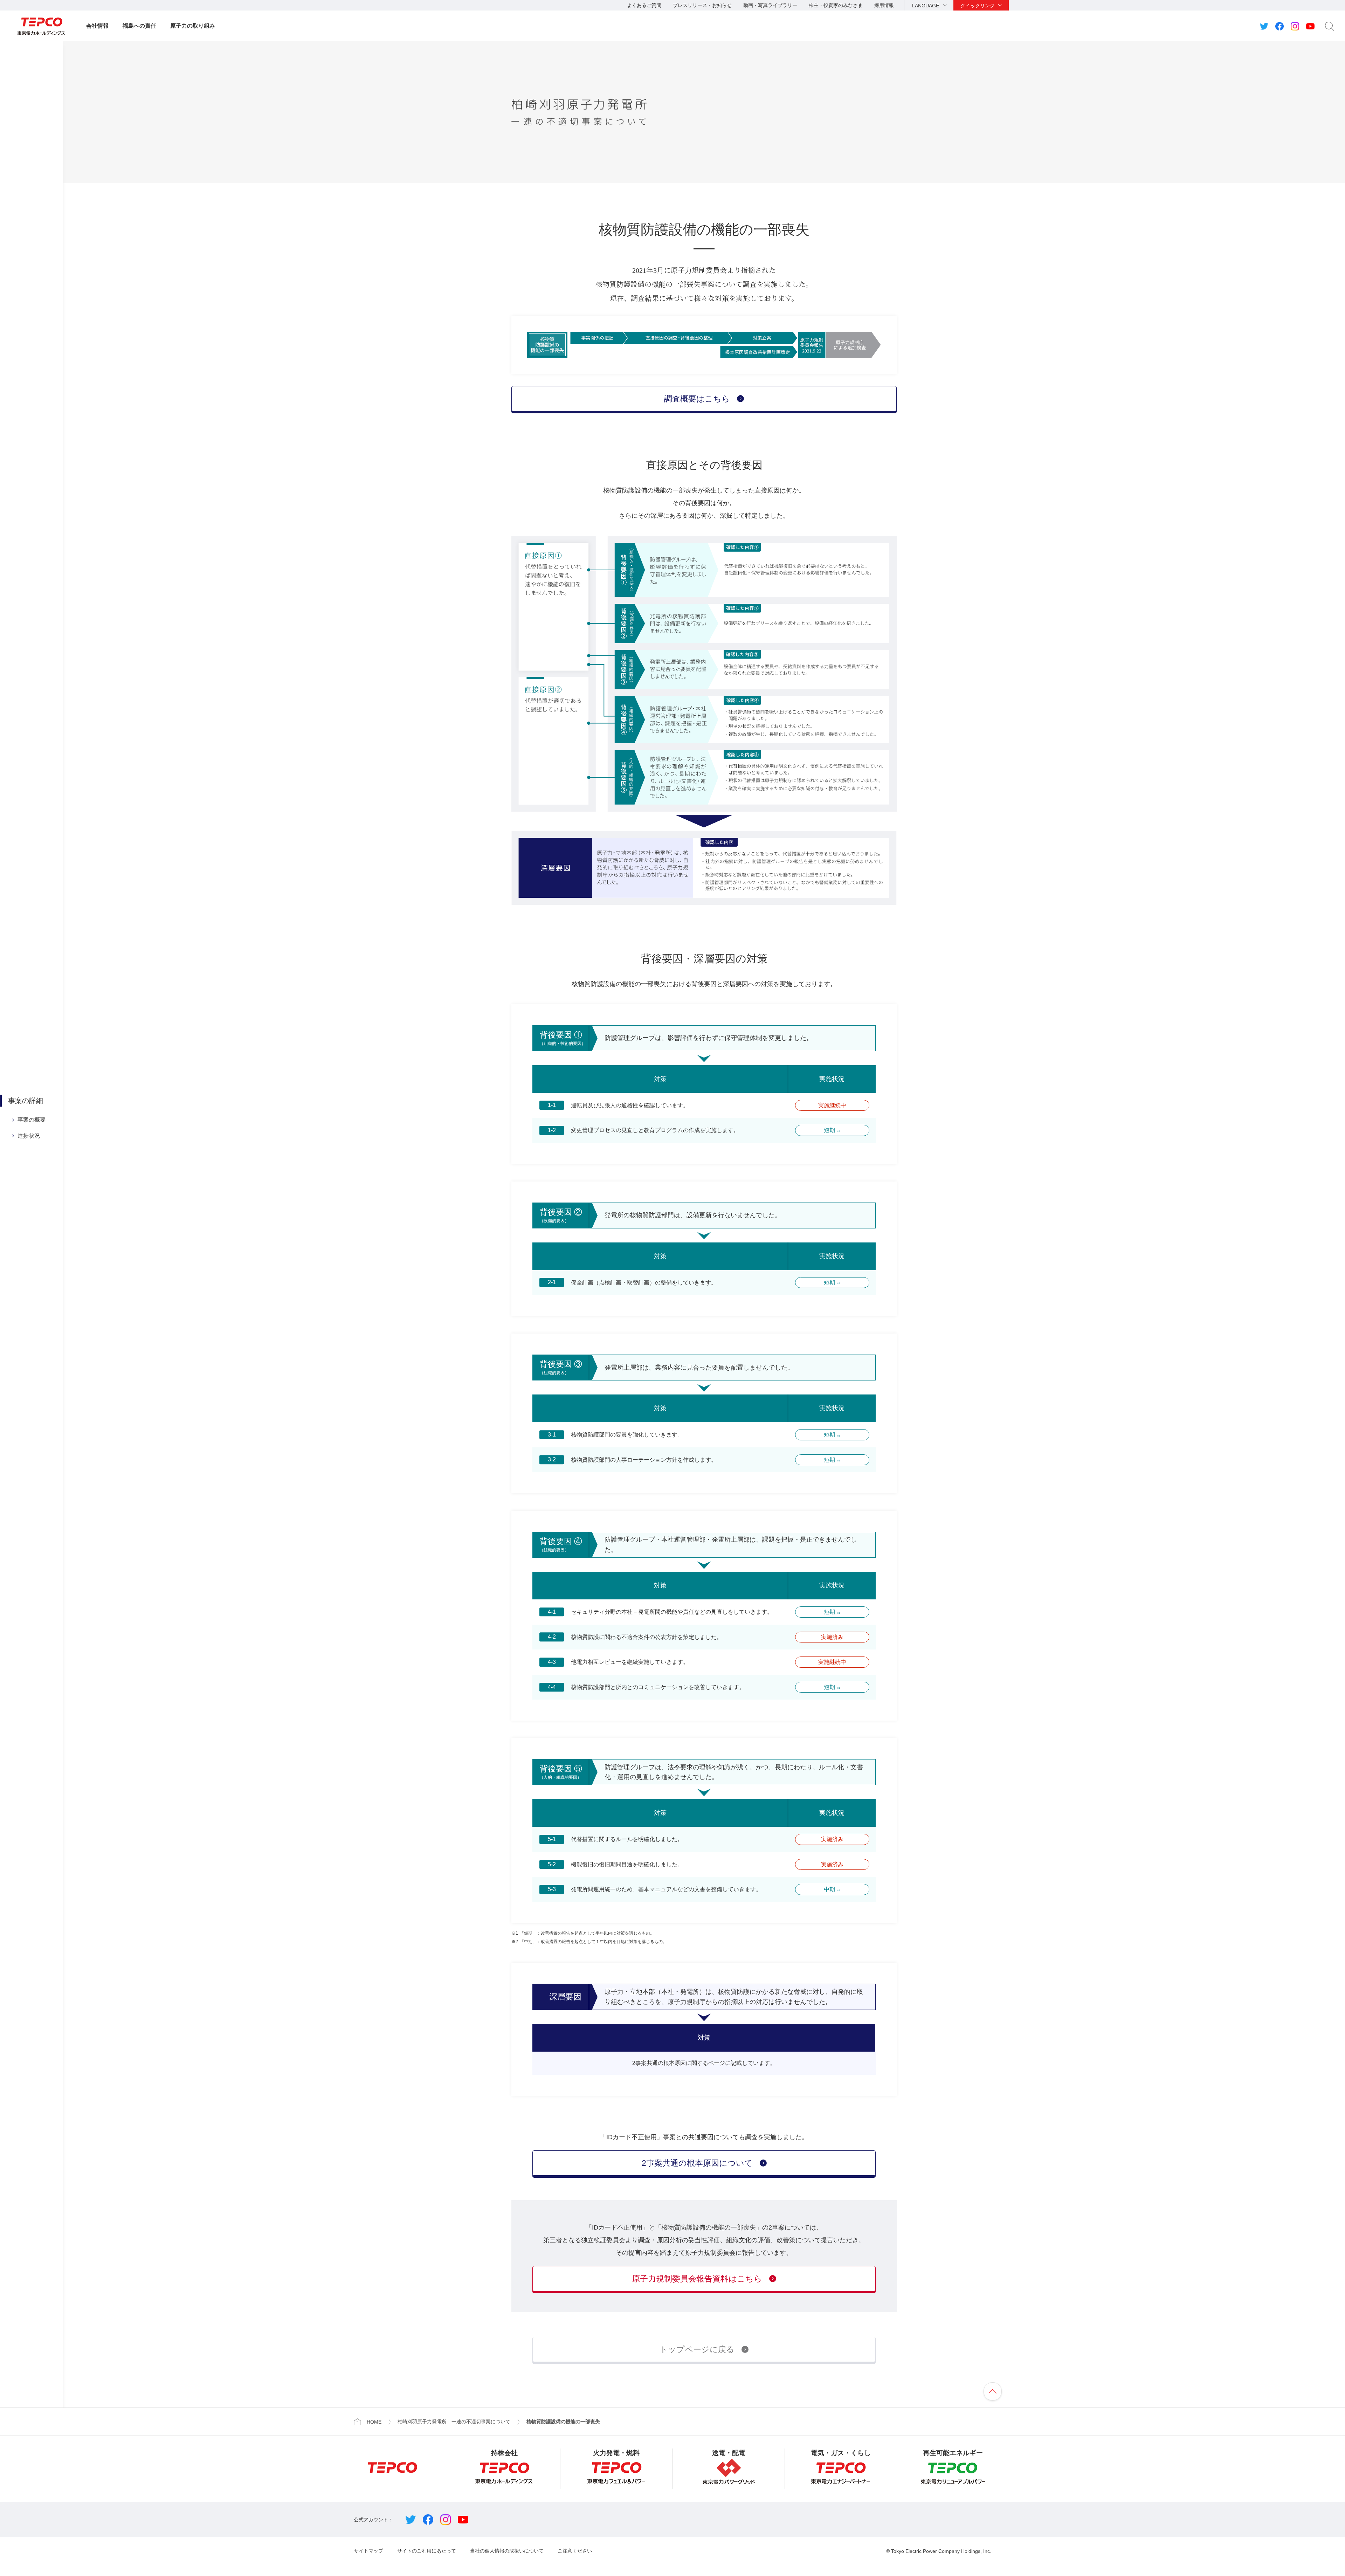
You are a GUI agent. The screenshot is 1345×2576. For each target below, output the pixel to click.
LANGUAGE (926, 6)
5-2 (552, 1864)
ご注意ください (575, 2551)
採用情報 (884, 5)
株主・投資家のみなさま (836, 5)
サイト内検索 (1330, 26)
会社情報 (97, 26)
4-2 (552, 1637)
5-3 (552, 1889)
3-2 (552, 1460)
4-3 (552, 1662)
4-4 (552, 1687)
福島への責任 (139, 26)
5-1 (552, 1839)
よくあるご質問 (644, 5)
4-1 (552, 1612)
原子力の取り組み (193, 26)
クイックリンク (978, 6)
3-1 (552, 1435)
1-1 (552, 1105)
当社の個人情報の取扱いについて (507, 2551)
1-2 (552, 1130)
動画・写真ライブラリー (770, 5)
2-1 (552, 1283)
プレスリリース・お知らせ (702, 5)
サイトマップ (368, 2551)
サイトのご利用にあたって (427, 2551)
